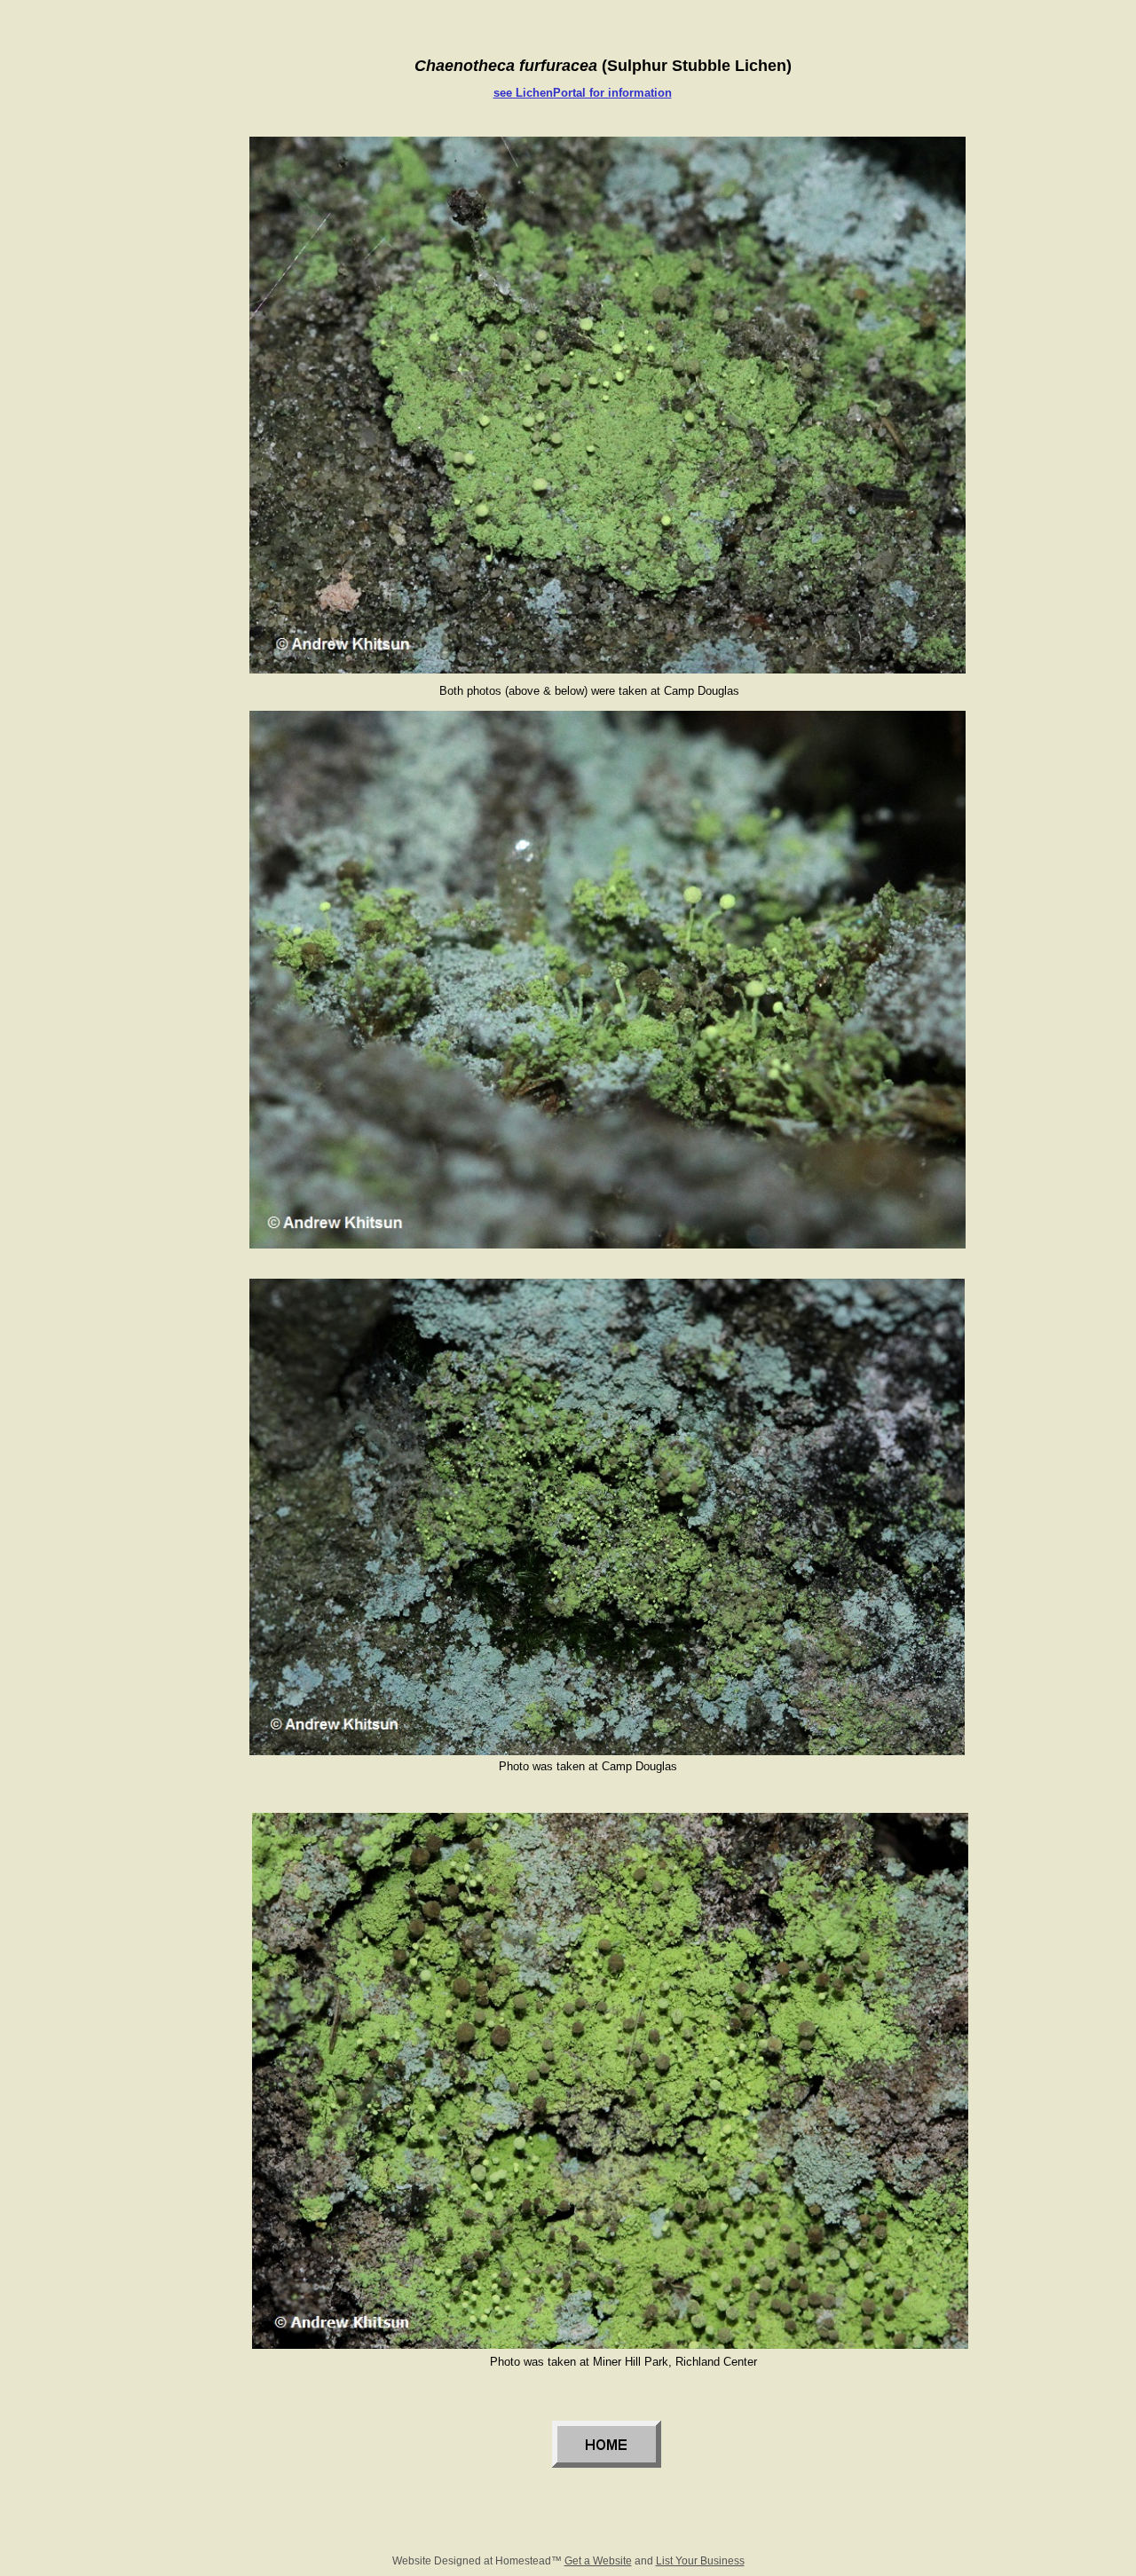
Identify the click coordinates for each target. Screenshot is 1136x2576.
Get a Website (598, 2561)
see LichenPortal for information (583, 93)
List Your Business (700, 2561)
